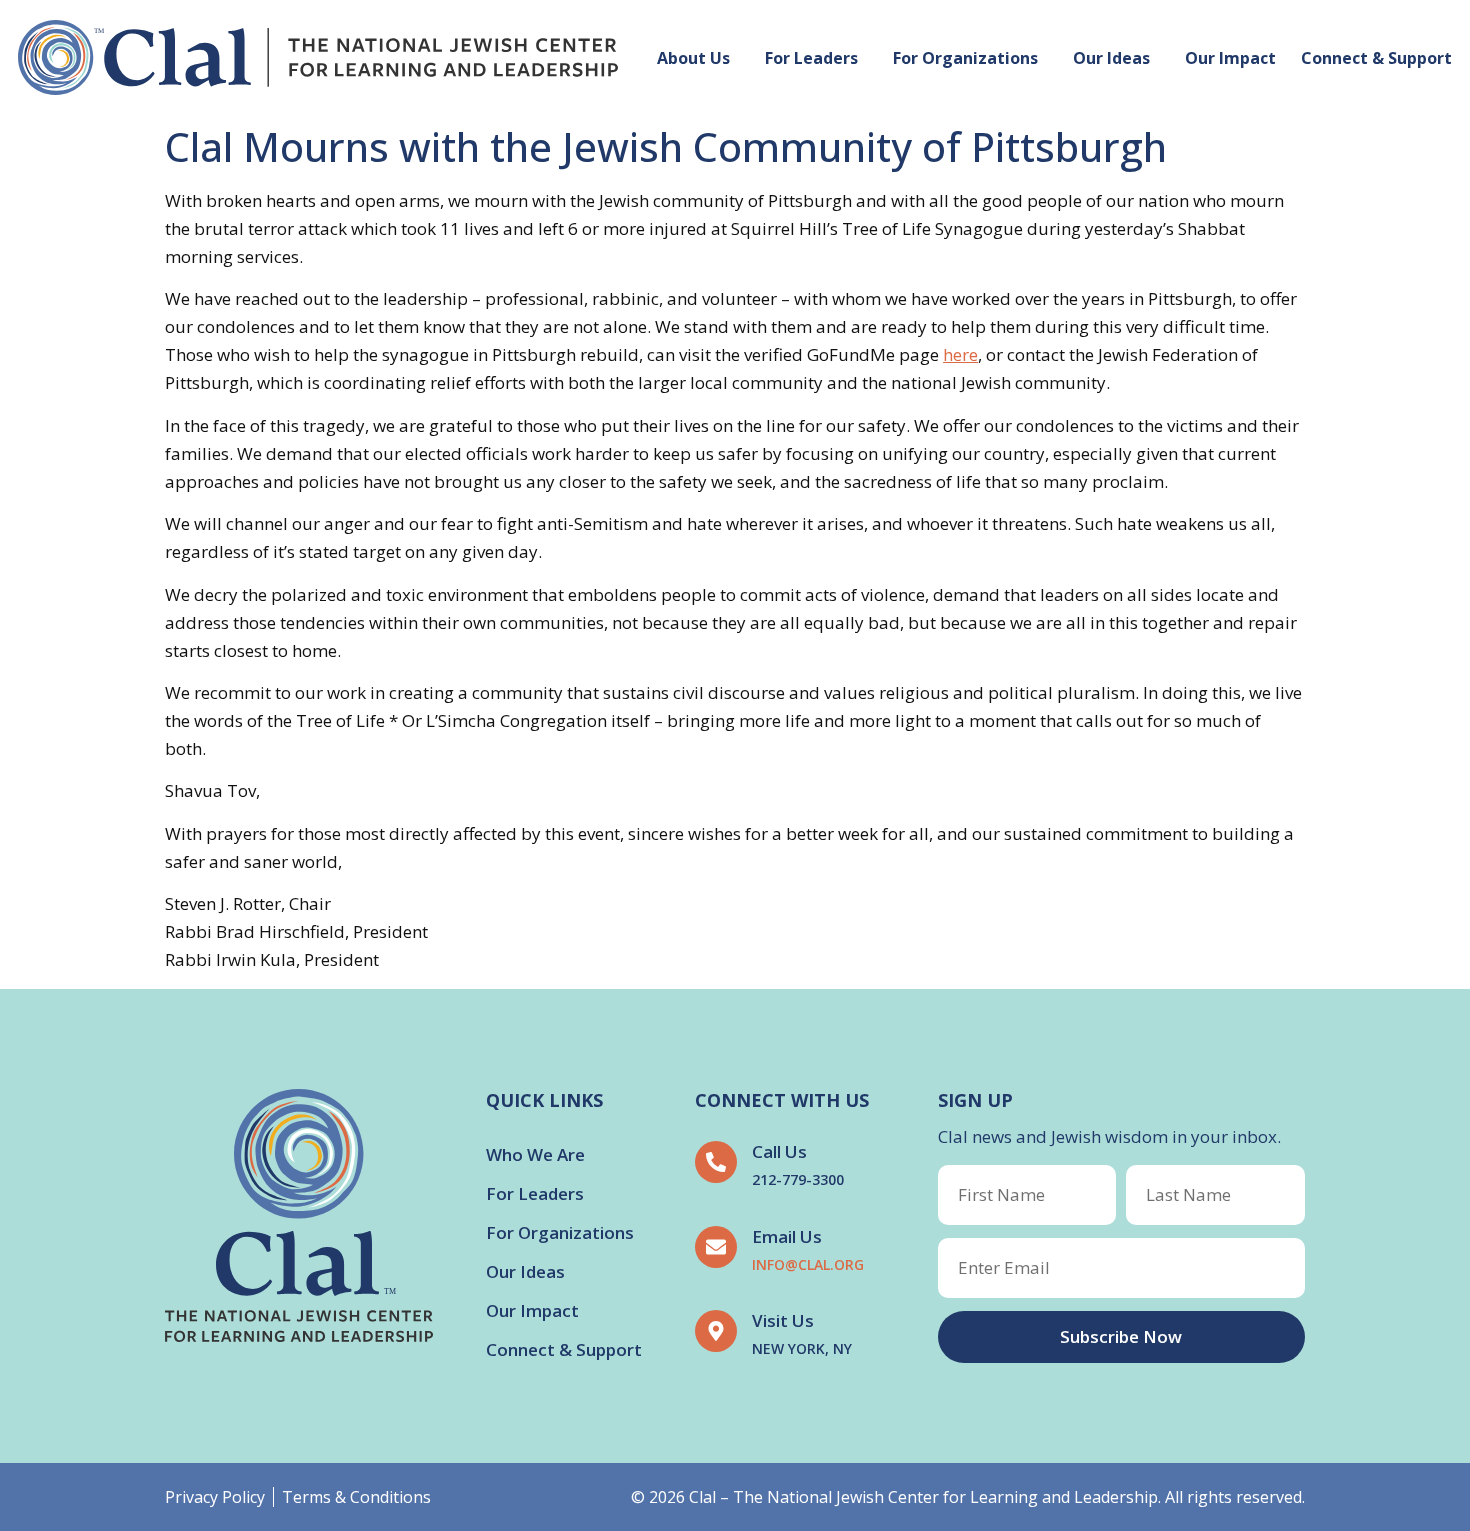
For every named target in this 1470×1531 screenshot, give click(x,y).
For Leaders (811, 58)
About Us (693, 58)
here (960, 354)
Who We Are (535, 1154)
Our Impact (1230, 58)
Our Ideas (1111, 58)
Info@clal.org (808, 1264)
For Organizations (965, 58)
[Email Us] (716, 1247)
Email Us (787, 1236)
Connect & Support (1376, 58)
